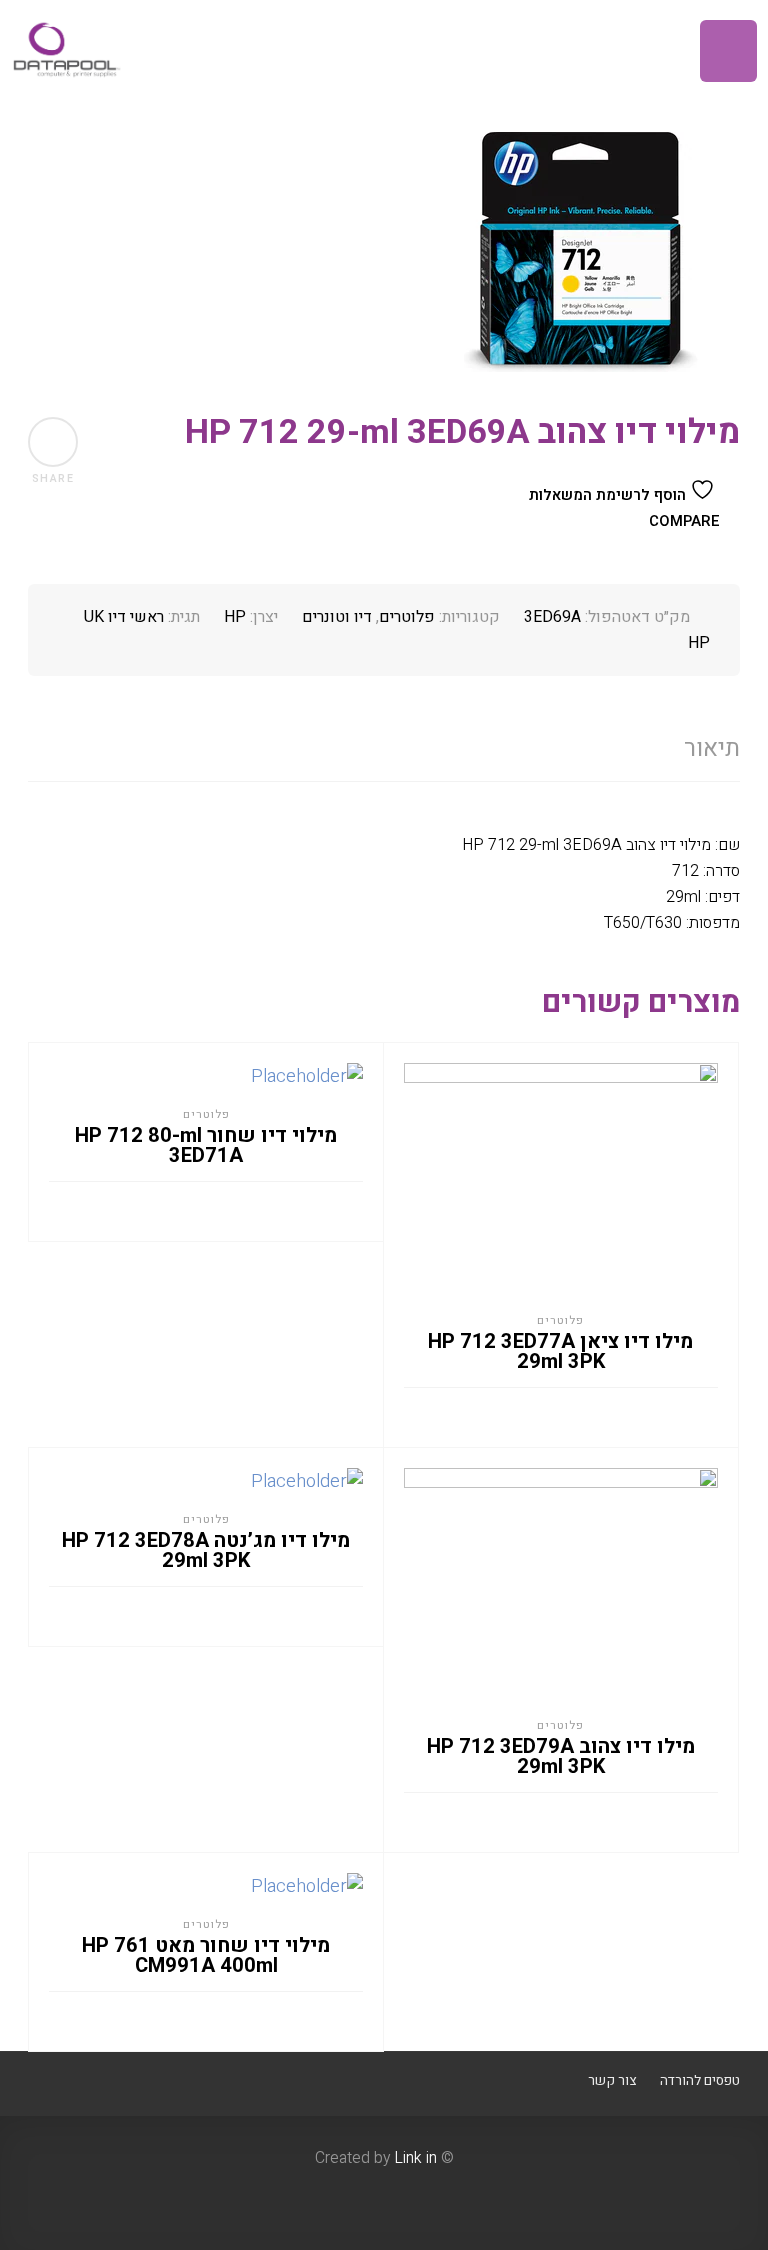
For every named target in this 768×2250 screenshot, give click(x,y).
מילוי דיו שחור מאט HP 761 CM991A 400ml (206, 1956)
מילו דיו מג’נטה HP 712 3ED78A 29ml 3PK (206, 1551)
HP (235, 617)
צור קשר (612, 2081)
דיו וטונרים (337, 617)
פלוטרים (407, 617)
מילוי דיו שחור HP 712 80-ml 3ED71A (206, 1146)
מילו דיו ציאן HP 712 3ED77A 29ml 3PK (560, 1352)
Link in (415, 2158)
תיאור (712, 748)
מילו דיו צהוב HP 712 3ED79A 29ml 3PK (561, 1757)
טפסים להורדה (700, 2081)
